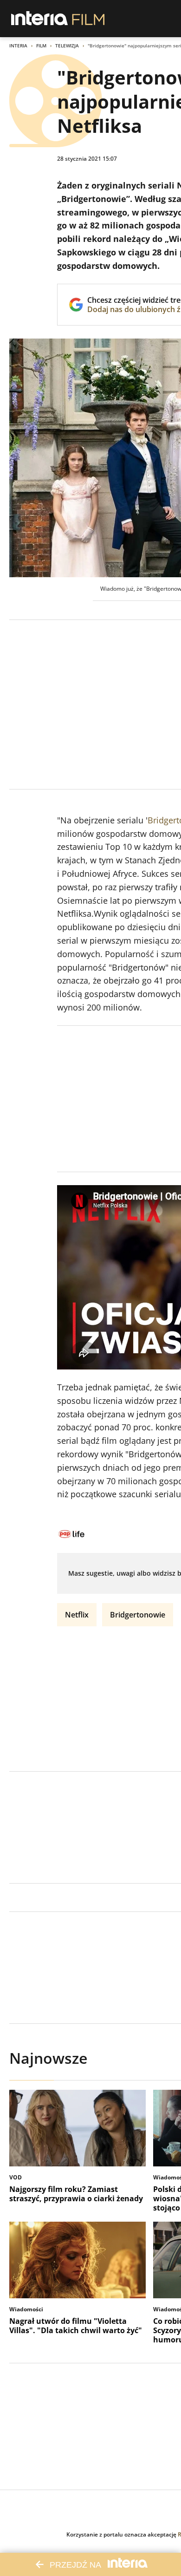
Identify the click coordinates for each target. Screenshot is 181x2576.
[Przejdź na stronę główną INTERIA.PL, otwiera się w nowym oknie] (40, 19)
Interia (18, 46)
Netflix (77, 1615)
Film (41, 46)
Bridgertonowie (138, 1615)
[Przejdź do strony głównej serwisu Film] (88, 19)
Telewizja (67, 46)
